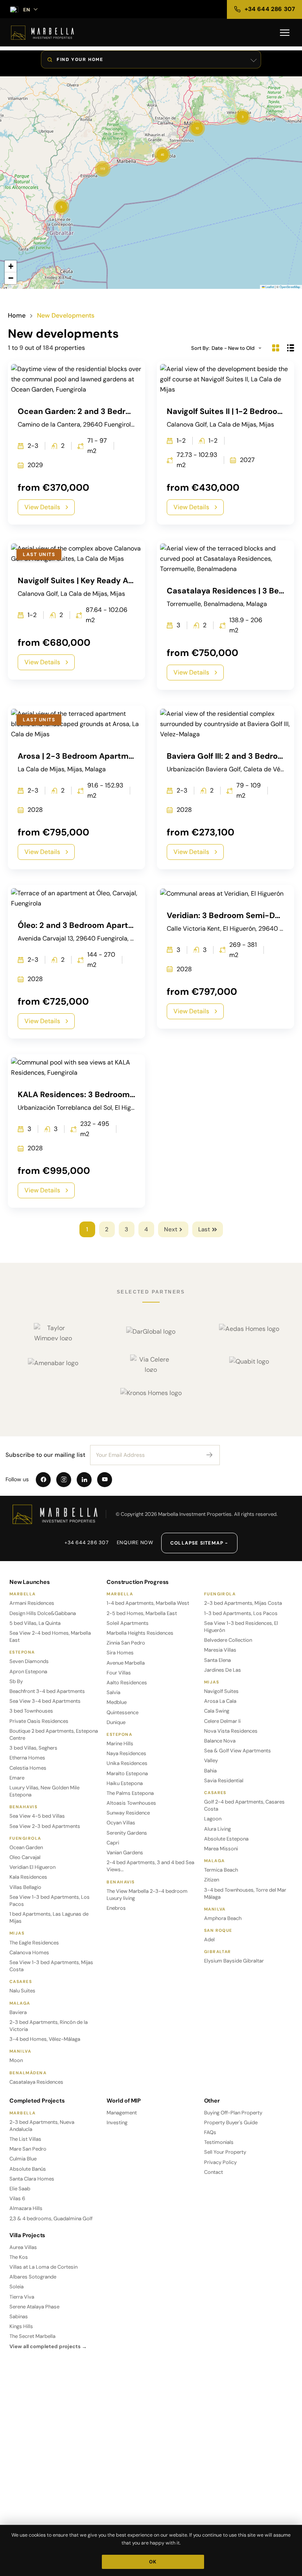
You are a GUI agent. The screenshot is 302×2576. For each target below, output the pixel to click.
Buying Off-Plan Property (233, 2113)
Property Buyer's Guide (231, 2122)
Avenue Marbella (126, 1663)
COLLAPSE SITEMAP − (199, 1543)
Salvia (113, 1692)
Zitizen (212, 1880)
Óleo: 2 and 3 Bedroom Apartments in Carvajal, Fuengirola (128, 925)
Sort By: (200, 348)
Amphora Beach (223, 1918)
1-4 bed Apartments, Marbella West (148, 1603)
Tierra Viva (22, 2297)
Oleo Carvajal (25, 1857)
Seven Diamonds (29, 1661)
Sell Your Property (225, 2152)
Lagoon (213, 1819)
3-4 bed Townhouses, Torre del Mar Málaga (245, 1893)
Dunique (116, 1722)
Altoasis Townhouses (131, 1803)
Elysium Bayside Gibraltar (234, 1961)
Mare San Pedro (28, 2149)
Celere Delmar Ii (222, 1721)
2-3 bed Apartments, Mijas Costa (243, 1603)
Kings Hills (21, 2326)
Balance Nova (220, 1741)
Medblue (117, 1702)
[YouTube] (105, 1480)
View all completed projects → (48, 2346)
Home (17, 316)
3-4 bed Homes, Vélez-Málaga (45, 2039)
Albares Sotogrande (33, 2277)
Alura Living (217, 1829)
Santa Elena (217, 1660)
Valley (211, 1760)
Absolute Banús (28, 2169)
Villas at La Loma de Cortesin (43, 2267)
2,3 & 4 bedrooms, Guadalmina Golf (51, 2218)
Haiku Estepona (125, 1783)
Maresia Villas (220, 1650)
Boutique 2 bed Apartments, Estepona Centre (54, 1734)
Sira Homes (120, 1653)
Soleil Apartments (128, 1623)
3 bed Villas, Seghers (33, 1748)
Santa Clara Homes (32, 2179)
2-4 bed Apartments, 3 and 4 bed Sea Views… (150, 1866)
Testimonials (219, 2142)
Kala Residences (28, 1877)
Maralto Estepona (127, 1773)
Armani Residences (32, 1603)
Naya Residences (126, 1753)
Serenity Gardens (127, 1833)
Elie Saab (20, 2189)
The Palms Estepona (130, 1793)
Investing (117, 2122)
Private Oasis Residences (39, 1721)
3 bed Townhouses (31, 1711)
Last (204, 1229)
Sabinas (19, 2316)
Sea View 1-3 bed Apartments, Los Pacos (50, 1901)
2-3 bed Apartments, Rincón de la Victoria (49, 2026)
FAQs (210, 2132)
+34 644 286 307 (87, 1543)
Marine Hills (120, 1744)
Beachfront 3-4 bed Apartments (47, 1691)
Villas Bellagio (25, 1887)
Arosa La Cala (220, 1701)
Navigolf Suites (221, 1691)
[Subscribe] (210, 1455)
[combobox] (239, 348)
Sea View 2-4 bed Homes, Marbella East (50, 1636)
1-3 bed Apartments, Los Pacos (241, 1613)
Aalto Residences (127, 1683)
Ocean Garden (26, 1847)
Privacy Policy (220, 2162)
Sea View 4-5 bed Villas (37, 1816)
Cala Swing (217, 1711)
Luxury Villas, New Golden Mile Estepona (44, 1791)
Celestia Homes (28, 1768)
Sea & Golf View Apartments (238, 1751)
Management (122, 2113)
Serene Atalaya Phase (34, 2307)
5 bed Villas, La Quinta (35, 1623)
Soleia (17, 2287)
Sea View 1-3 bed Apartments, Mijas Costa (51, 1966)
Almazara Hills (26, 2208)
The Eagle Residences (34, 1943)
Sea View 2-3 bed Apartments (45, 1826)
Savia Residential (224, 1780)
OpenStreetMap (290, 287)
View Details (42, 507)
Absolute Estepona (226, 1839)
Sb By (16, 1681)
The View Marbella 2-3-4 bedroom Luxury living (147, 1895)
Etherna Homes (27, 1758)
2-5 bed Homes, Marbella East (142, 1613)
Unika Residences (127, 1763)
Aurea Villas (23, 2247)
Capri (113, 1843)
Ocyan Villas (121, 1823)
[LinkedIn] (84, 1480)
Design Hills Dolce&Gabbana (43, 1613)
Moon (16, 2060)
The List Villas (25, 2139)
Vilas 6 (17, 2198)
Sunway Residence (128, 1813)
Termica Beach (221, 1870)
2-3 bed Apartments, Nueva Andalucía (42, 2126)
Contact (214, 2172)
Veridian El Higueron (32, 1867)
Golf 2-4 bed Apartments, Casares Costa (244, 1805)
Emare (17, 1778)
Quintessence (122, 1712)
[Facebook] (43, 1480)
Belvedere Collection (228, 1640)
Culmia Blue (23, 2159)
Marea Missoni (221, 1849)
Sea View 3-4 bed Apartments (45, 1701)
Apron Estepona (28, 1671)
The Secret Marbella (32, 2336)
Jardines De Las (223, 1670)
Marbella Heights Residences (140, 1633)
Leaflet (269, 287)
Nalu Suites (22, 1991)
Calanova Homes (29, 1952)
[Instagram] (64, 1480)
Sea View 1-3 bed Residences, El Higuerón (241, 1627)
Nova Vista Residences (231, 1731)
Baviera (18, 2012)
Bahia (210, 1771)
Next (171, 1229)
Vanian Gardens (125, 1853)
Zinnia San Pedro (126, 1643)
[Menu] (285, 33)
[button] (61, 207)
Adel (209, 1939)
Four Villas (119, 1673)
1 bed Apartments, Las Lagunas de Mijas (49, 1917)
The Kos (19, 2257)
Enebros (116, 1908)
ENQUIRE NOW (135, 1543)
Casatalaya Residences (36, 2082)
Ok (153, 2562)
